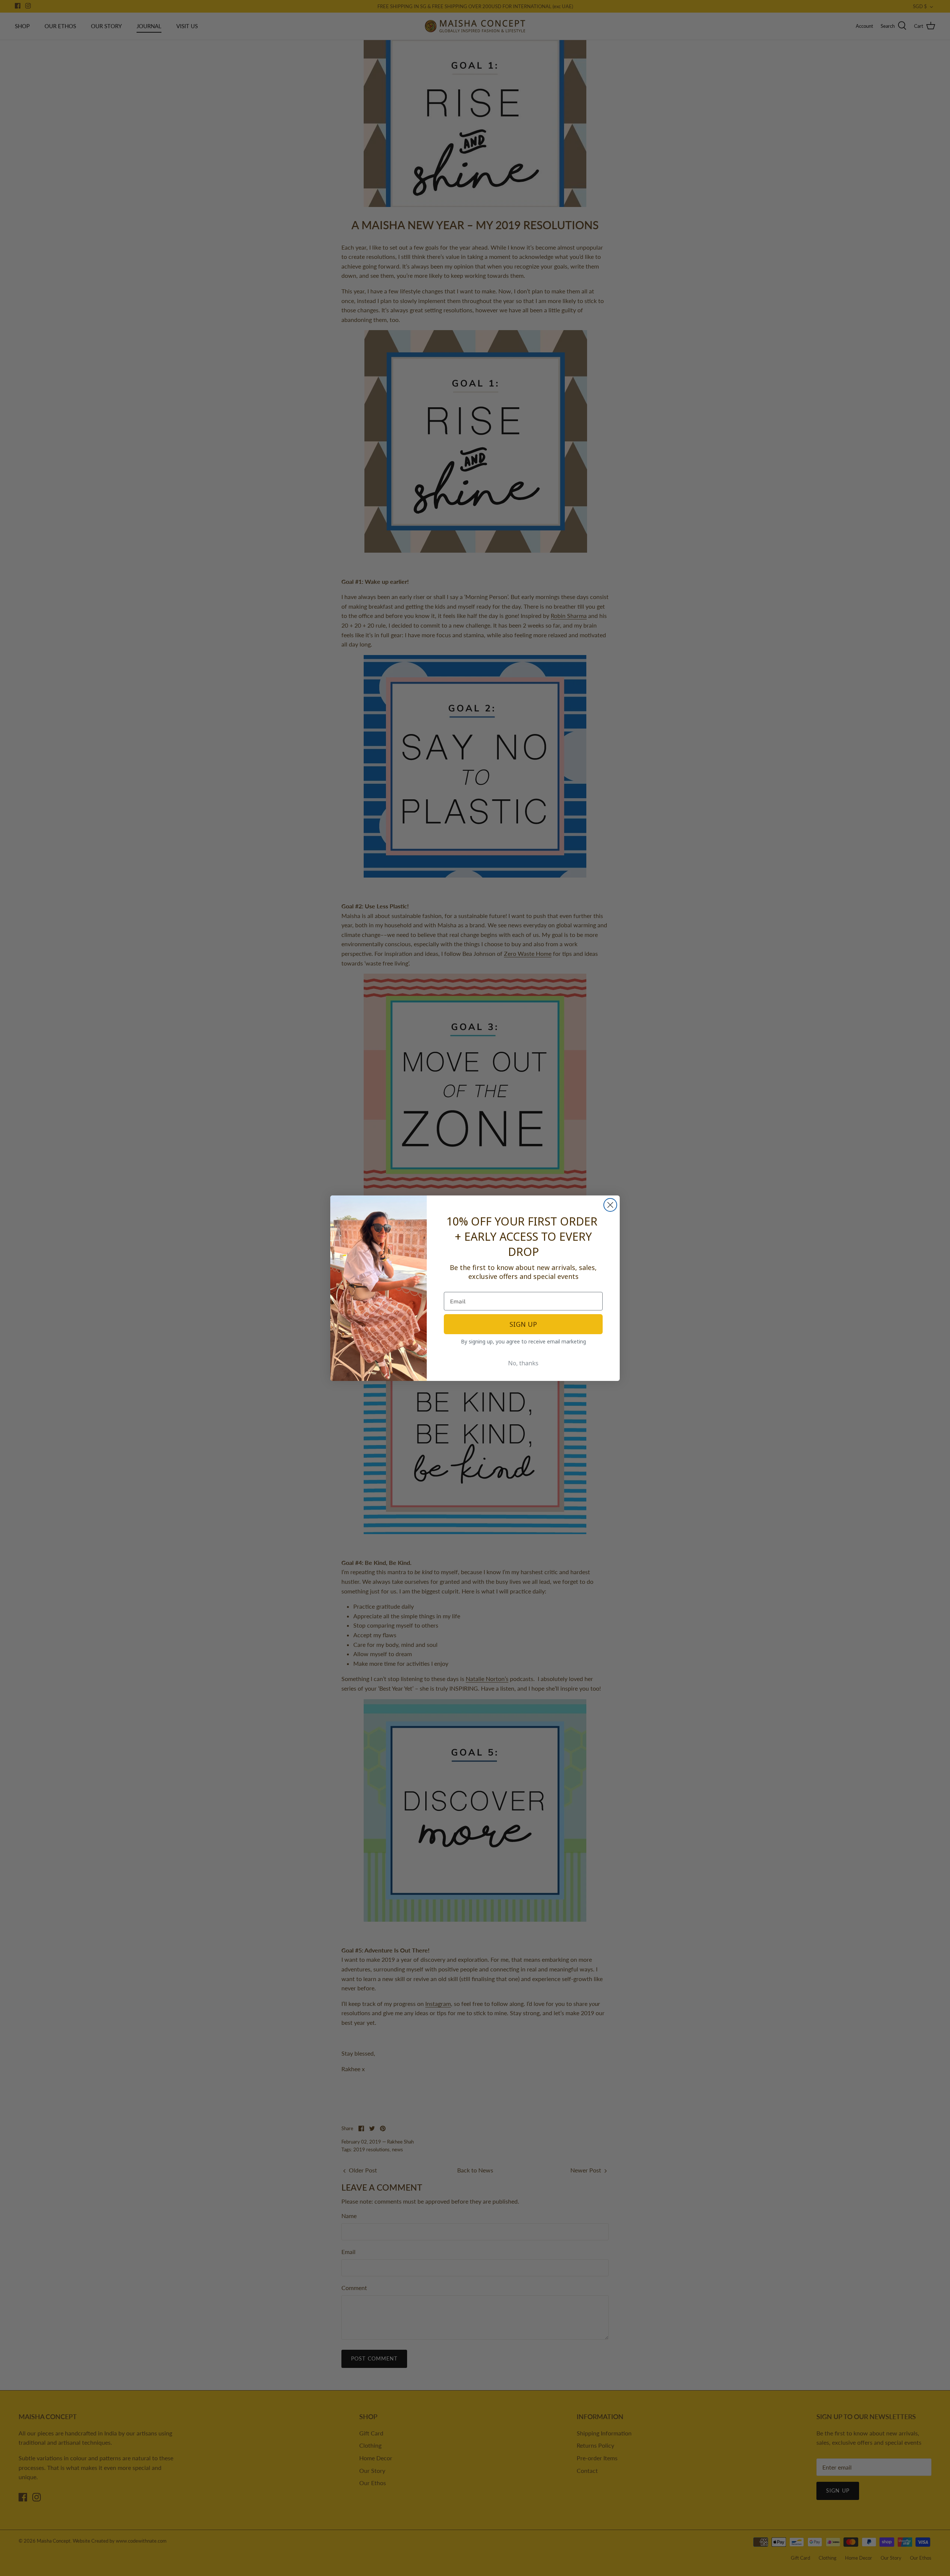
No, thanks (523, 1363)
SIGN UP (523, 1324)
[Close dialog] (610, 1205)
